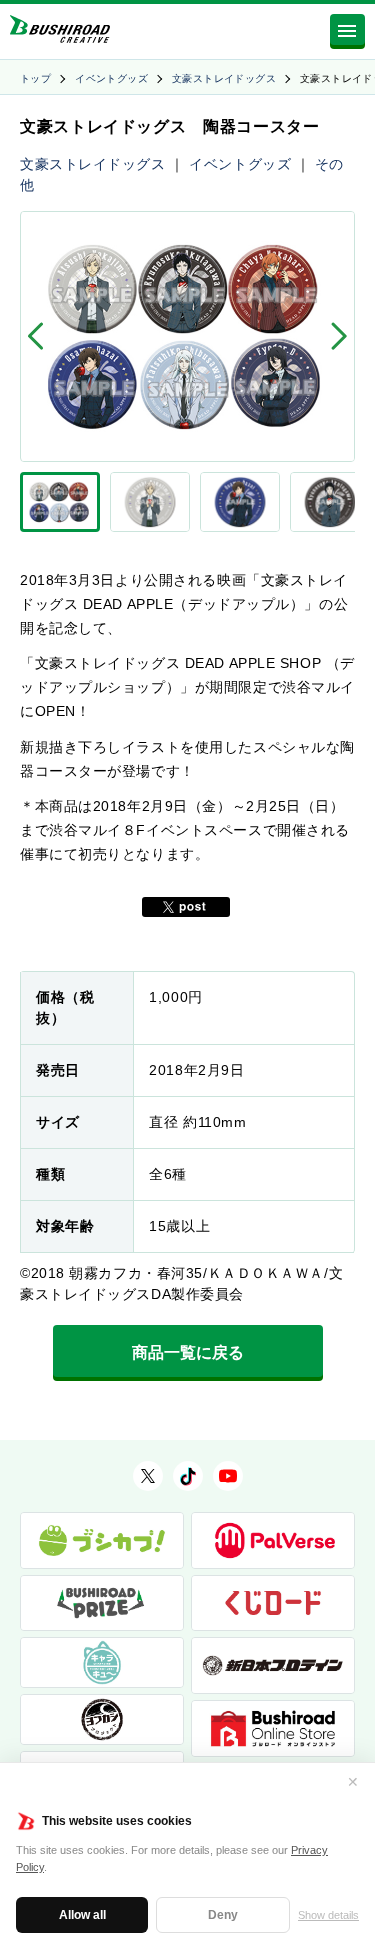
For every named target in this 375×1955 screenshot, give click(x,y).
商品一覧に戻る (188, 1352)
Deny (223, 1915)
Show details (328, 1915)
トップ (35, 78)
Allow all (82, 1915)
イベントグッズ (111, 78)
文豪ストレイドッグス (224, 78)
